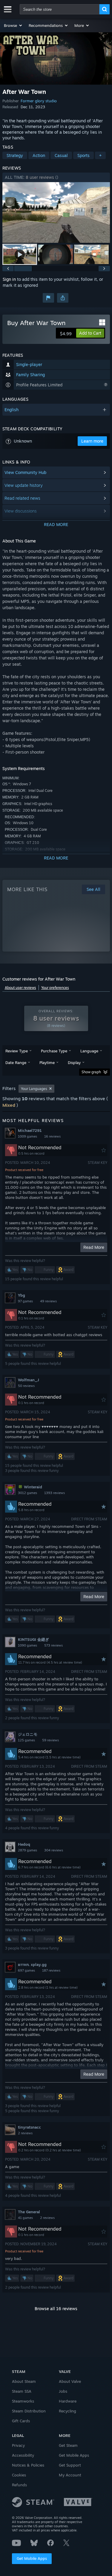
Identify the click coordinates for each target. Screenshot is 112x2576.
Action (39, 155)
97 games (25, 1301)
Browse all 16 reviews (56, 2309)
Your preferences (55, 988)
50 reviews (26, 1386)
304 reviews (54, 1850)
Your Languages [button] (34, 1089)
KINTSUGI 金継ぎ (33, 1639)
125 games (26, 1740)
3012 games (27, 1493)
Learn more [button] (92, 441)
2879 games (27, 1850)
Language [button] (89, 1051)
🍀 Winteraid (30, 1487)
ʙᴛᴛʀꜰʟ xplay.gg (32, 1964)
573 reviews (53, 1645)
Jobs (63, 2391)
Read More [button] (94, 1247)
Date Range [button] (16, 1063)
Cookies (19, 2475)
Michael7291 (30, 1130)
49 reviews (48, 1301)
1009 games (27, 1136)
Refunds (19, 2485)
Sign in (9, 279)
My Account (70, 2475)
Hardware (68, 2401)
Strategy (15, 155)
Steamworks (23, 2401)
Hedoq (24, 1844)
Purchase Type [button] (54, 1051)
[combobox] (60, 9)
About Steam (24, 2381)
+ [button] (100, 155)
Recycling (67, 2411)
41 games (25, 2218)
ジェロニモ (28, 1734)
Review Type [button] (17, 1051)
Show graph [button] (91, 1072)
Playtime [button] (47, 1063)
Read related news (22, 498)
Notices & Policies (28, 2465)
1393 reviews (55, 1493)
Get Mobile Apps (32, 2558)
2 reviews (25, 2133)
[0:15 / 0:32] (56, 212)
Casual (61, 155)
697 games (26, 1970)
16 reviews (52, 1136)
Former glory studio (39, 101)
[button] (13, 25)
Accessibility (23, 2455)
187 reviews (51, 1970)
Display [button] (74, 1063)
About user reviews (20, 988)
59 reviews (50, 1740)
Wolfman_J (29, 1380)
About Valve (70, 2381)
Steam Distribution (29, 2411)
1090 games (27, 1645)
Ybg (22, 1295)
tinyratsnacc (29, 2127)
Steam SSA (22, 2391)
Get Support (70, 2465)
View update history (24, 485)
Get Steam (68, 2445)
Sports (83, 155)
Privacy (18, 2445)
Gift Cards (21, 2421)
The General (29, 2212)
